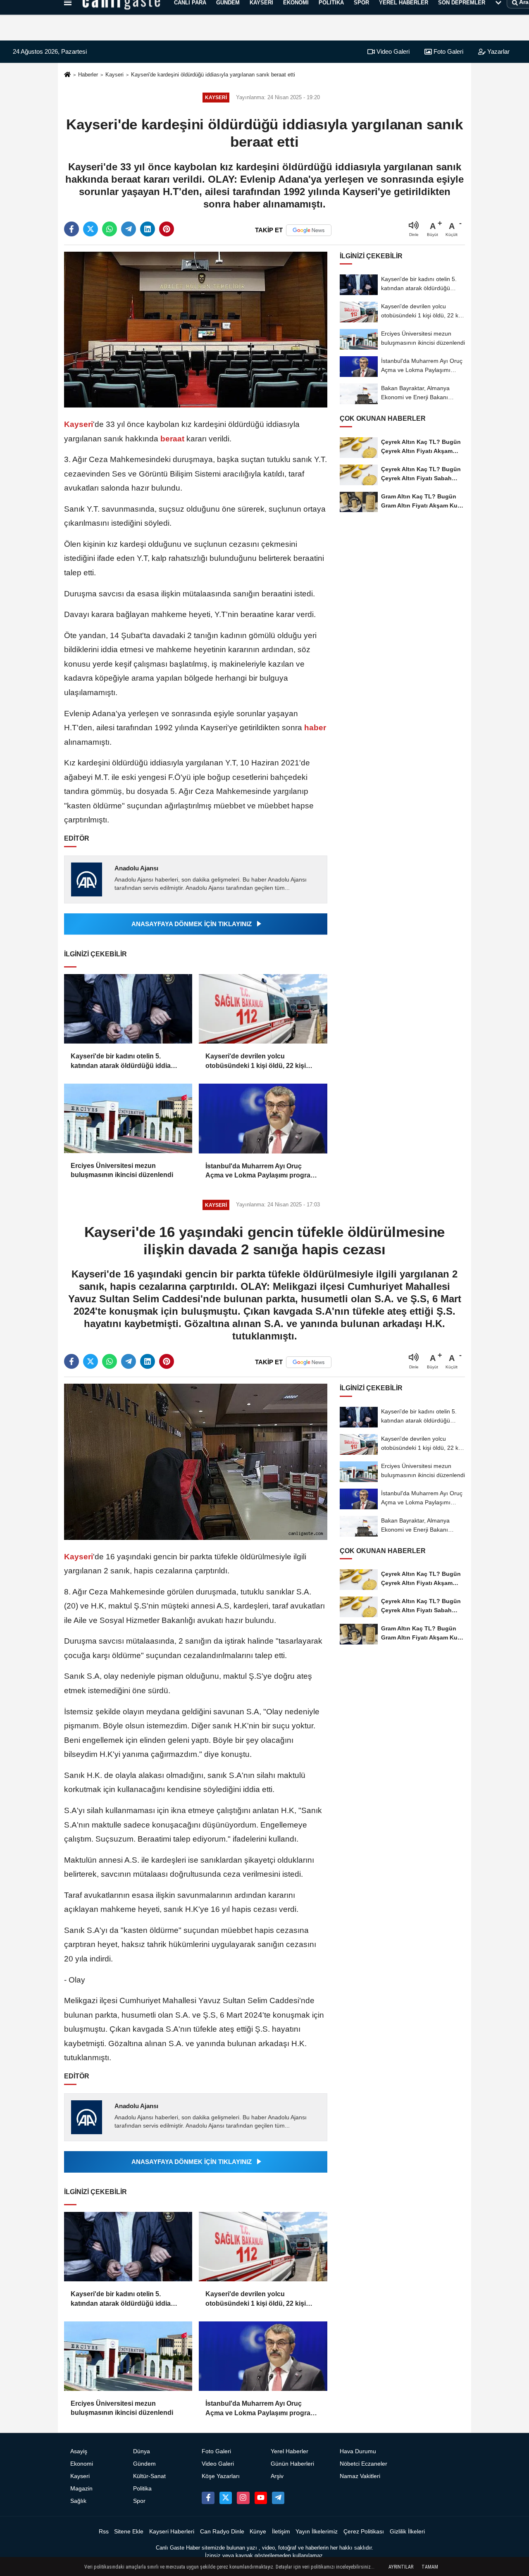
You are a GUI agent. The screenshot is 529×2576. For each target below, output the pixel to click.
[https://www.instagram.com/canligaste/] (243, 2498)
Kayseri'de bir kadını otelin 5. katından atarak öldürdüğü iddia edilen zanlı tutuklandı (121, 1062)
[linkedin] (148, 229)
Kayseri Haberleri (172, 2532)
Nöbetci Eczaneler (363, 2464)
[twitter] (91, 229)
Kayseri (114, 75)
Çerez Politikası (364, 2532)
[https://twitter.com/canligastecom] (226, 2498)
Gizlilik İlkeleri (407, 2532)
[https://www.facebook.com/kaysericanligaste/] (208, 2498)
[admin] (278, 2498)
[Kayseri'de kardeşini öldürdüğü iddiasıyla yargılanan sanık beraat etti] (196, 329)
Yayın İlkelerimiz (317, 2532)
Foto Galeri (448, 51)
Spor (139, 2501)
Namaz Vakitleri (360, 2476)
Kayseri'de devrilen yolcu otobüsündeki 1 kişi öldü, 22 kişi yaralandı (256, 1062)
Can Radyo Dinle (222, 2532)
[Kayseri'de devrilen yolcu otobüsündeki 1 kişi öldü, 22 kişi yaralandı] (263, 1009)
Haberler (88, 75)
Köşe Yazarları (221, 2476)
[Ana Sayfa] (67, 75)
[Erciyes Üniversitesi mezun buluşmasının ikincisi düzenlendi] (128, 1118)
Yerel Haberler (290, 2451)
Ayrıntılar (401, 2567)
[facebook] (71, 229)
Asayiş (79, 2451)
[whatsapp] (110, 229)
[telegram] (129, 229)
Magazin (81, 2489)
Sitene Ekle (129, 2532)
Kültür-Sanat (149, 2476)
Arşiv (277, 2476)
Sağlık (78, 2501)
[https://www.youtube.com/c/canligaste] (261, 2498)
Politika (142, 2489)
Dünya (142, 2451)
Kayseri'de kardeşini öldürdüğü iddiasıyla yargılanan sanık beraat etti (213, 75)
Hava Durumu (358, 2451)
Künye (258, 2532)
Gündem (144, 2464)
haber (314, 728)
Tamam (430, 2567)
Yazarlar (498, 51)
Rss (104, 2532)
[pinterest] (167, 229)
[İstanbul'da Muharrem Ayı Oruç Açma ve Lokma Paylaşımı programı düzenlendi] (263, 1119)
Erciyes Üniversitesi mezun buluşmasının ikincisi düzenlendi (122, 1170)
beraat (172, 439)
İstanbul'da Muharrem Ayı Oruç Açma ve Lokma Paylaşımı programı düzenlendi (262, 1171)
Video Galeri (392, 51)
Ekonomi (82, 2464)
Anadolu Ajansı (136, 868)
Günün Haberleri (292, 2464)
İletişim (281, 2532)
